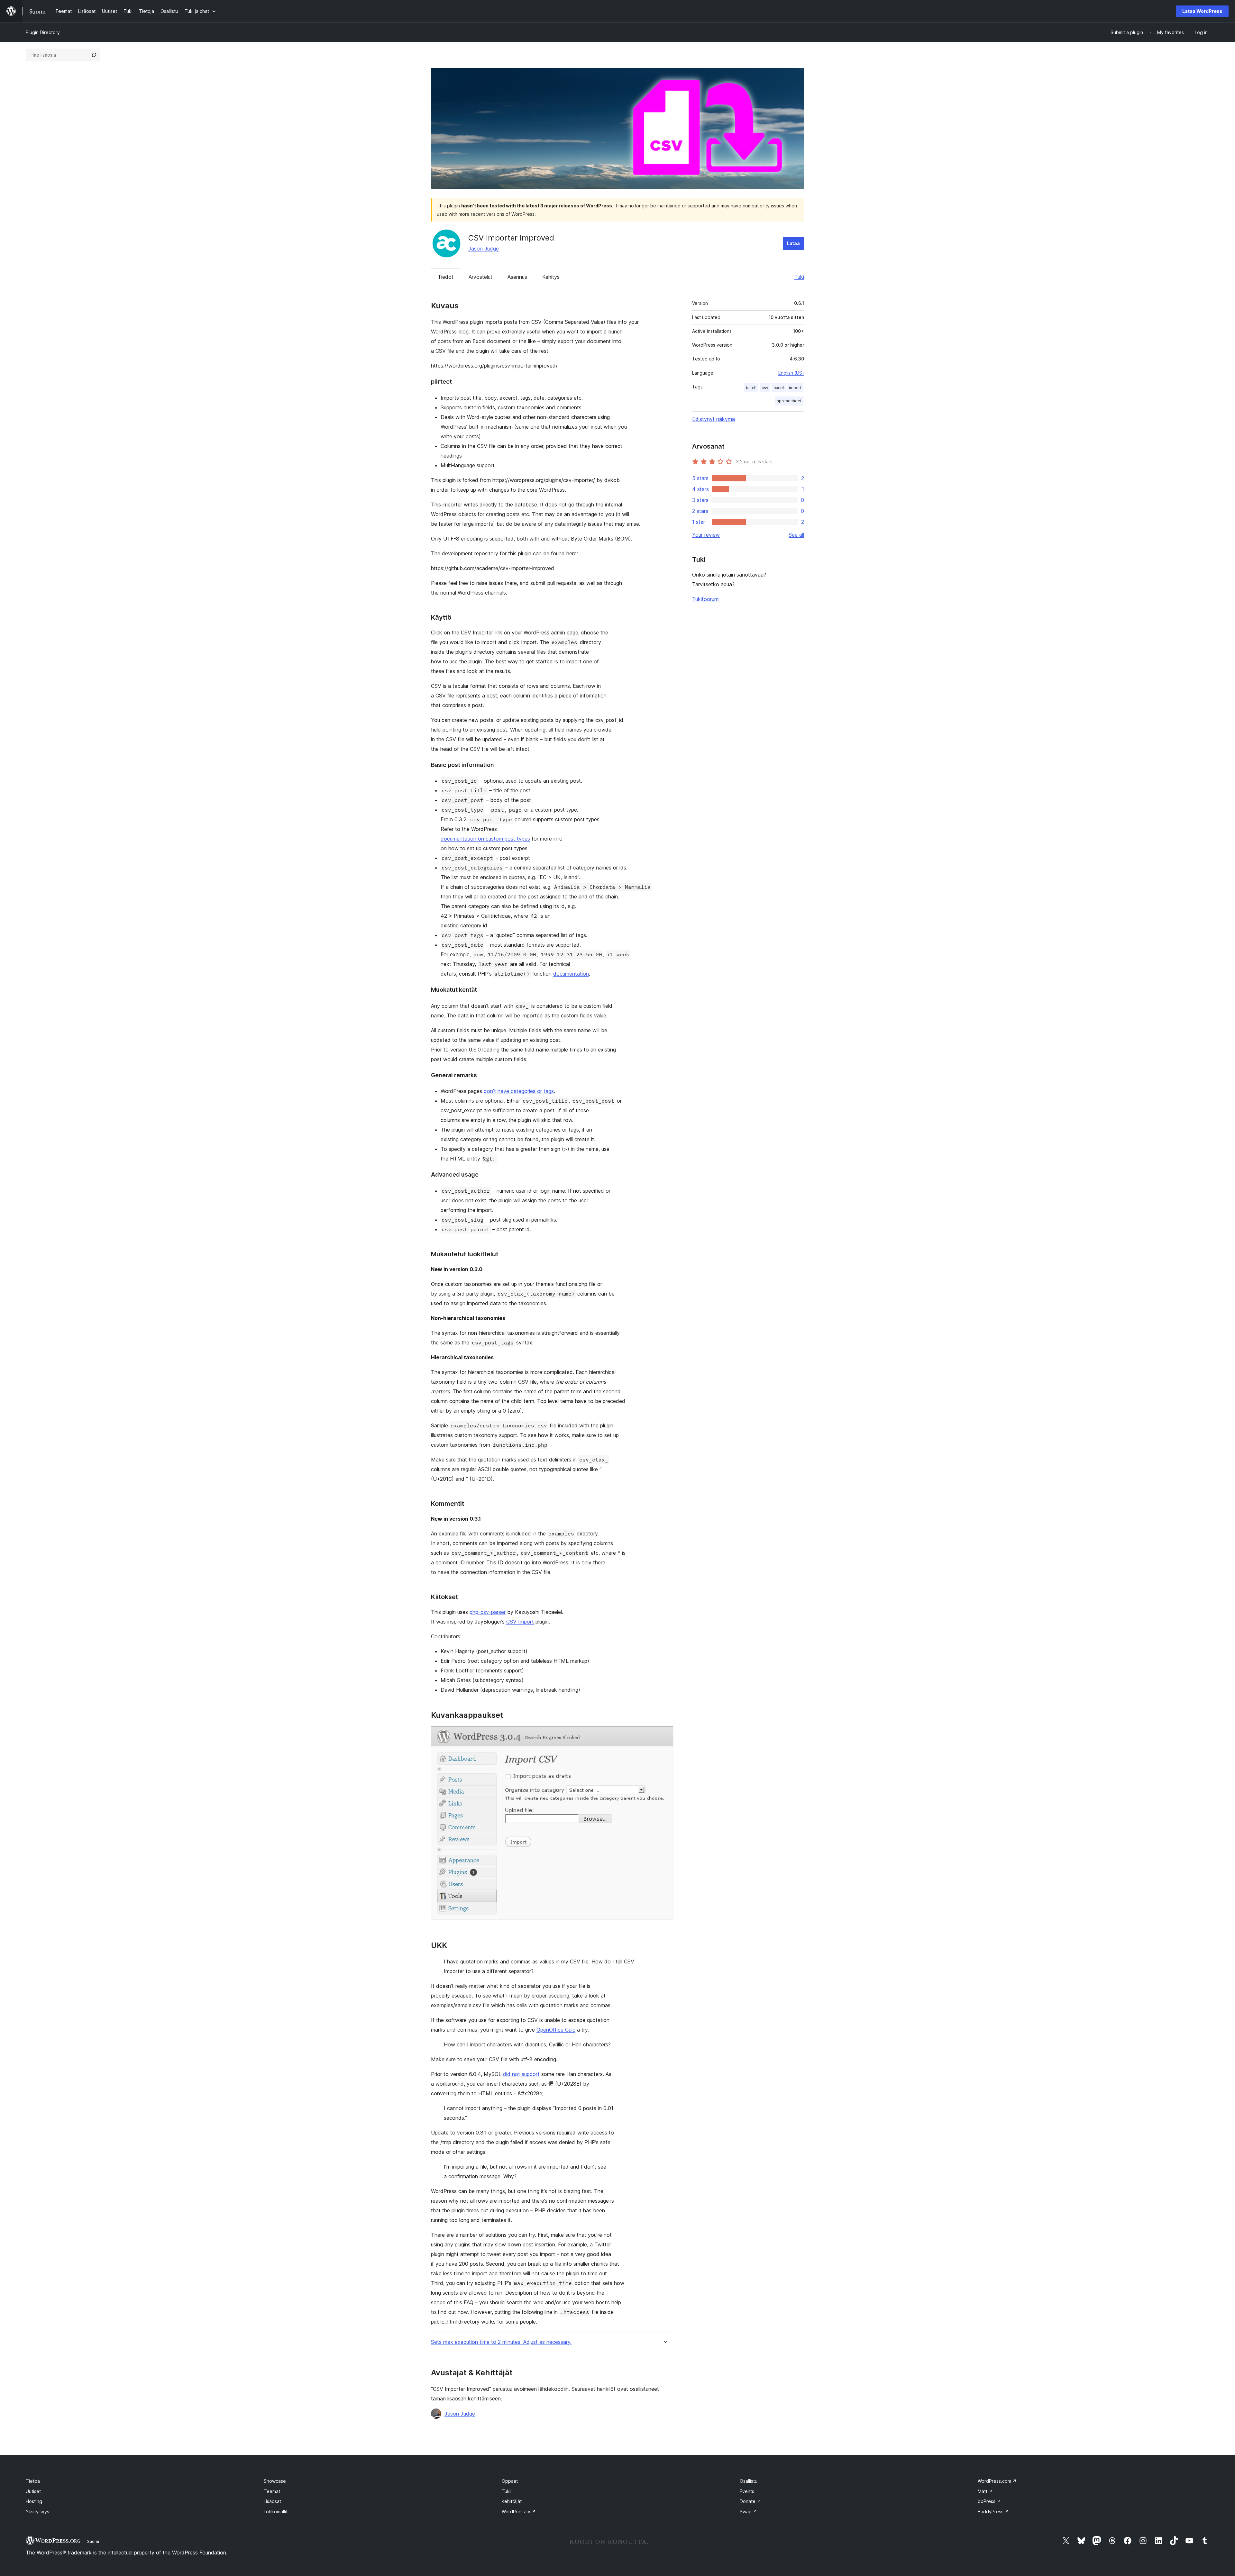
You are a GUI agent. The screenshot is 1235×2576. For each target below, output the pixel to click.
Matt (985, 2491)
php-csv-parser (488, 1612)
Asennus (517, 277)
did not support (521, 2074)
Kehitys (551, 277)
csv (765, 388)
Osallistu (749, 2481)
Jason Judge (484, 249)
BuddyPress (993, 2512)
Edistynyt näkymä (714, 419)
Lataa (793, 243)
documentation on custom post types (485, 839)
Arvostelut (480, 277)
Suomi (93, 2541)
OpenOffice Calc (556, 2030)
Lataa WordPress (1202, 11)
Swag (748, 2512)
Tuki (799, 277)
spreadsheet (789, 401)
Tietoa (33, 2481)
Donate (750, 2501)
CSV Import (520, 1622)
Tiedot (446, 277)
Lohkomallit (276, 2512)
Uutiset (33, 2491)
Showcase (275, 2481)
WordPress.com (997, 2481)
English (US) (791, 373)
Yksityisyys (37, 2512)
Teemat (272, 2491)
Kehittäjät (512, 2501)
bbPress (989, 2501)
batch (751, 388)
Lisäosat (272, 2501)
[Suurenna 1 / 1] (665, 1735)
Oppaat (510, 2481)
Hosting (34, 2501)
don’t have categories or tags (519, 1091)
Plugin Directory (43, 32)
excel (779, 388)
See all (796, 535)
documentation (571, 974)
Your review (706, 535)
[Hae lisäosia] (94, 55)
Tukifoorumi (706, 599)
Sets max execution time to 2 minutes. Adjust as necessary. (501, 2342)
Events (747, 2491)
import (795, 388)
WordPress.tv (519, 2512)
